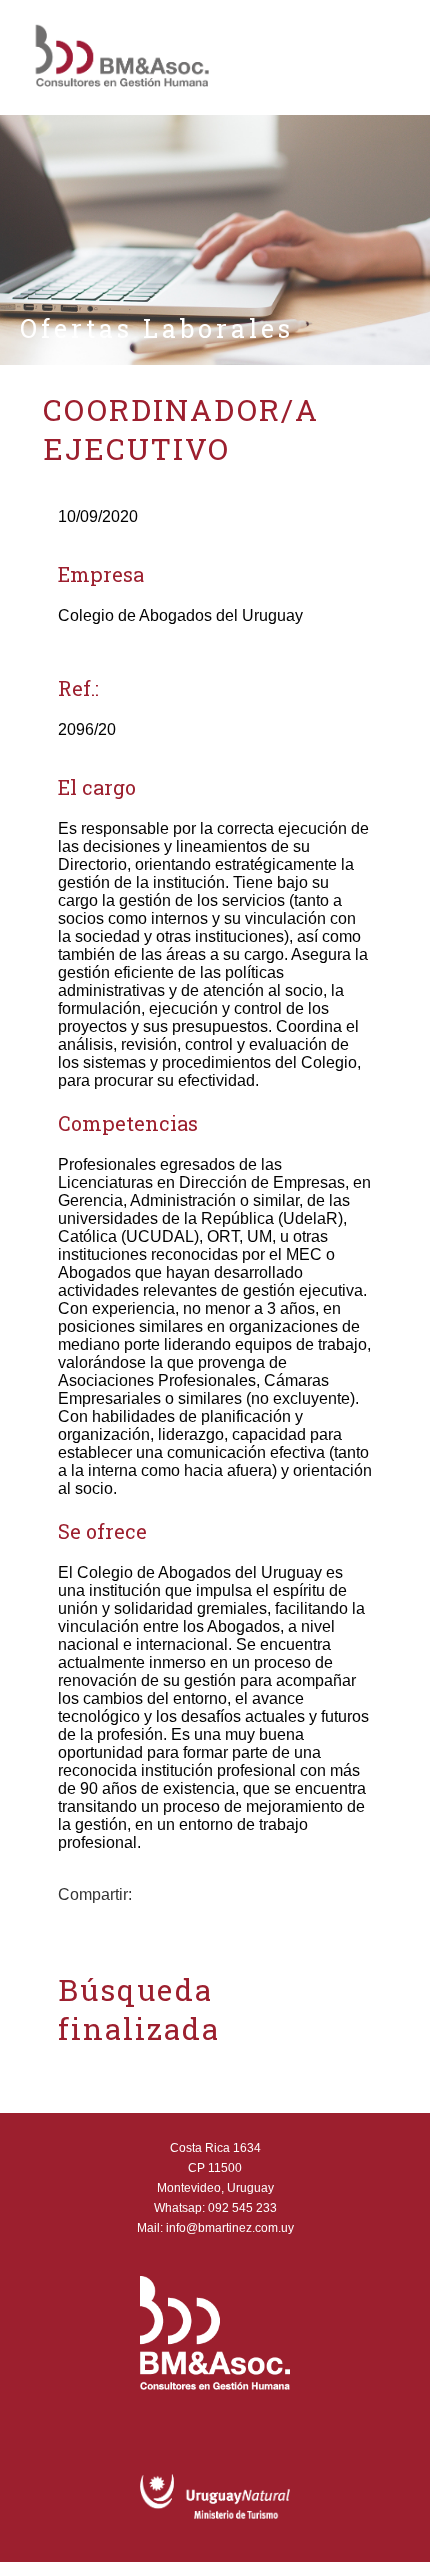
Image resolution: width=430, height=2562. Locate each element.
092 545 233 (242, 2208)
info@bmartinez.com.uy (230, 2228)
